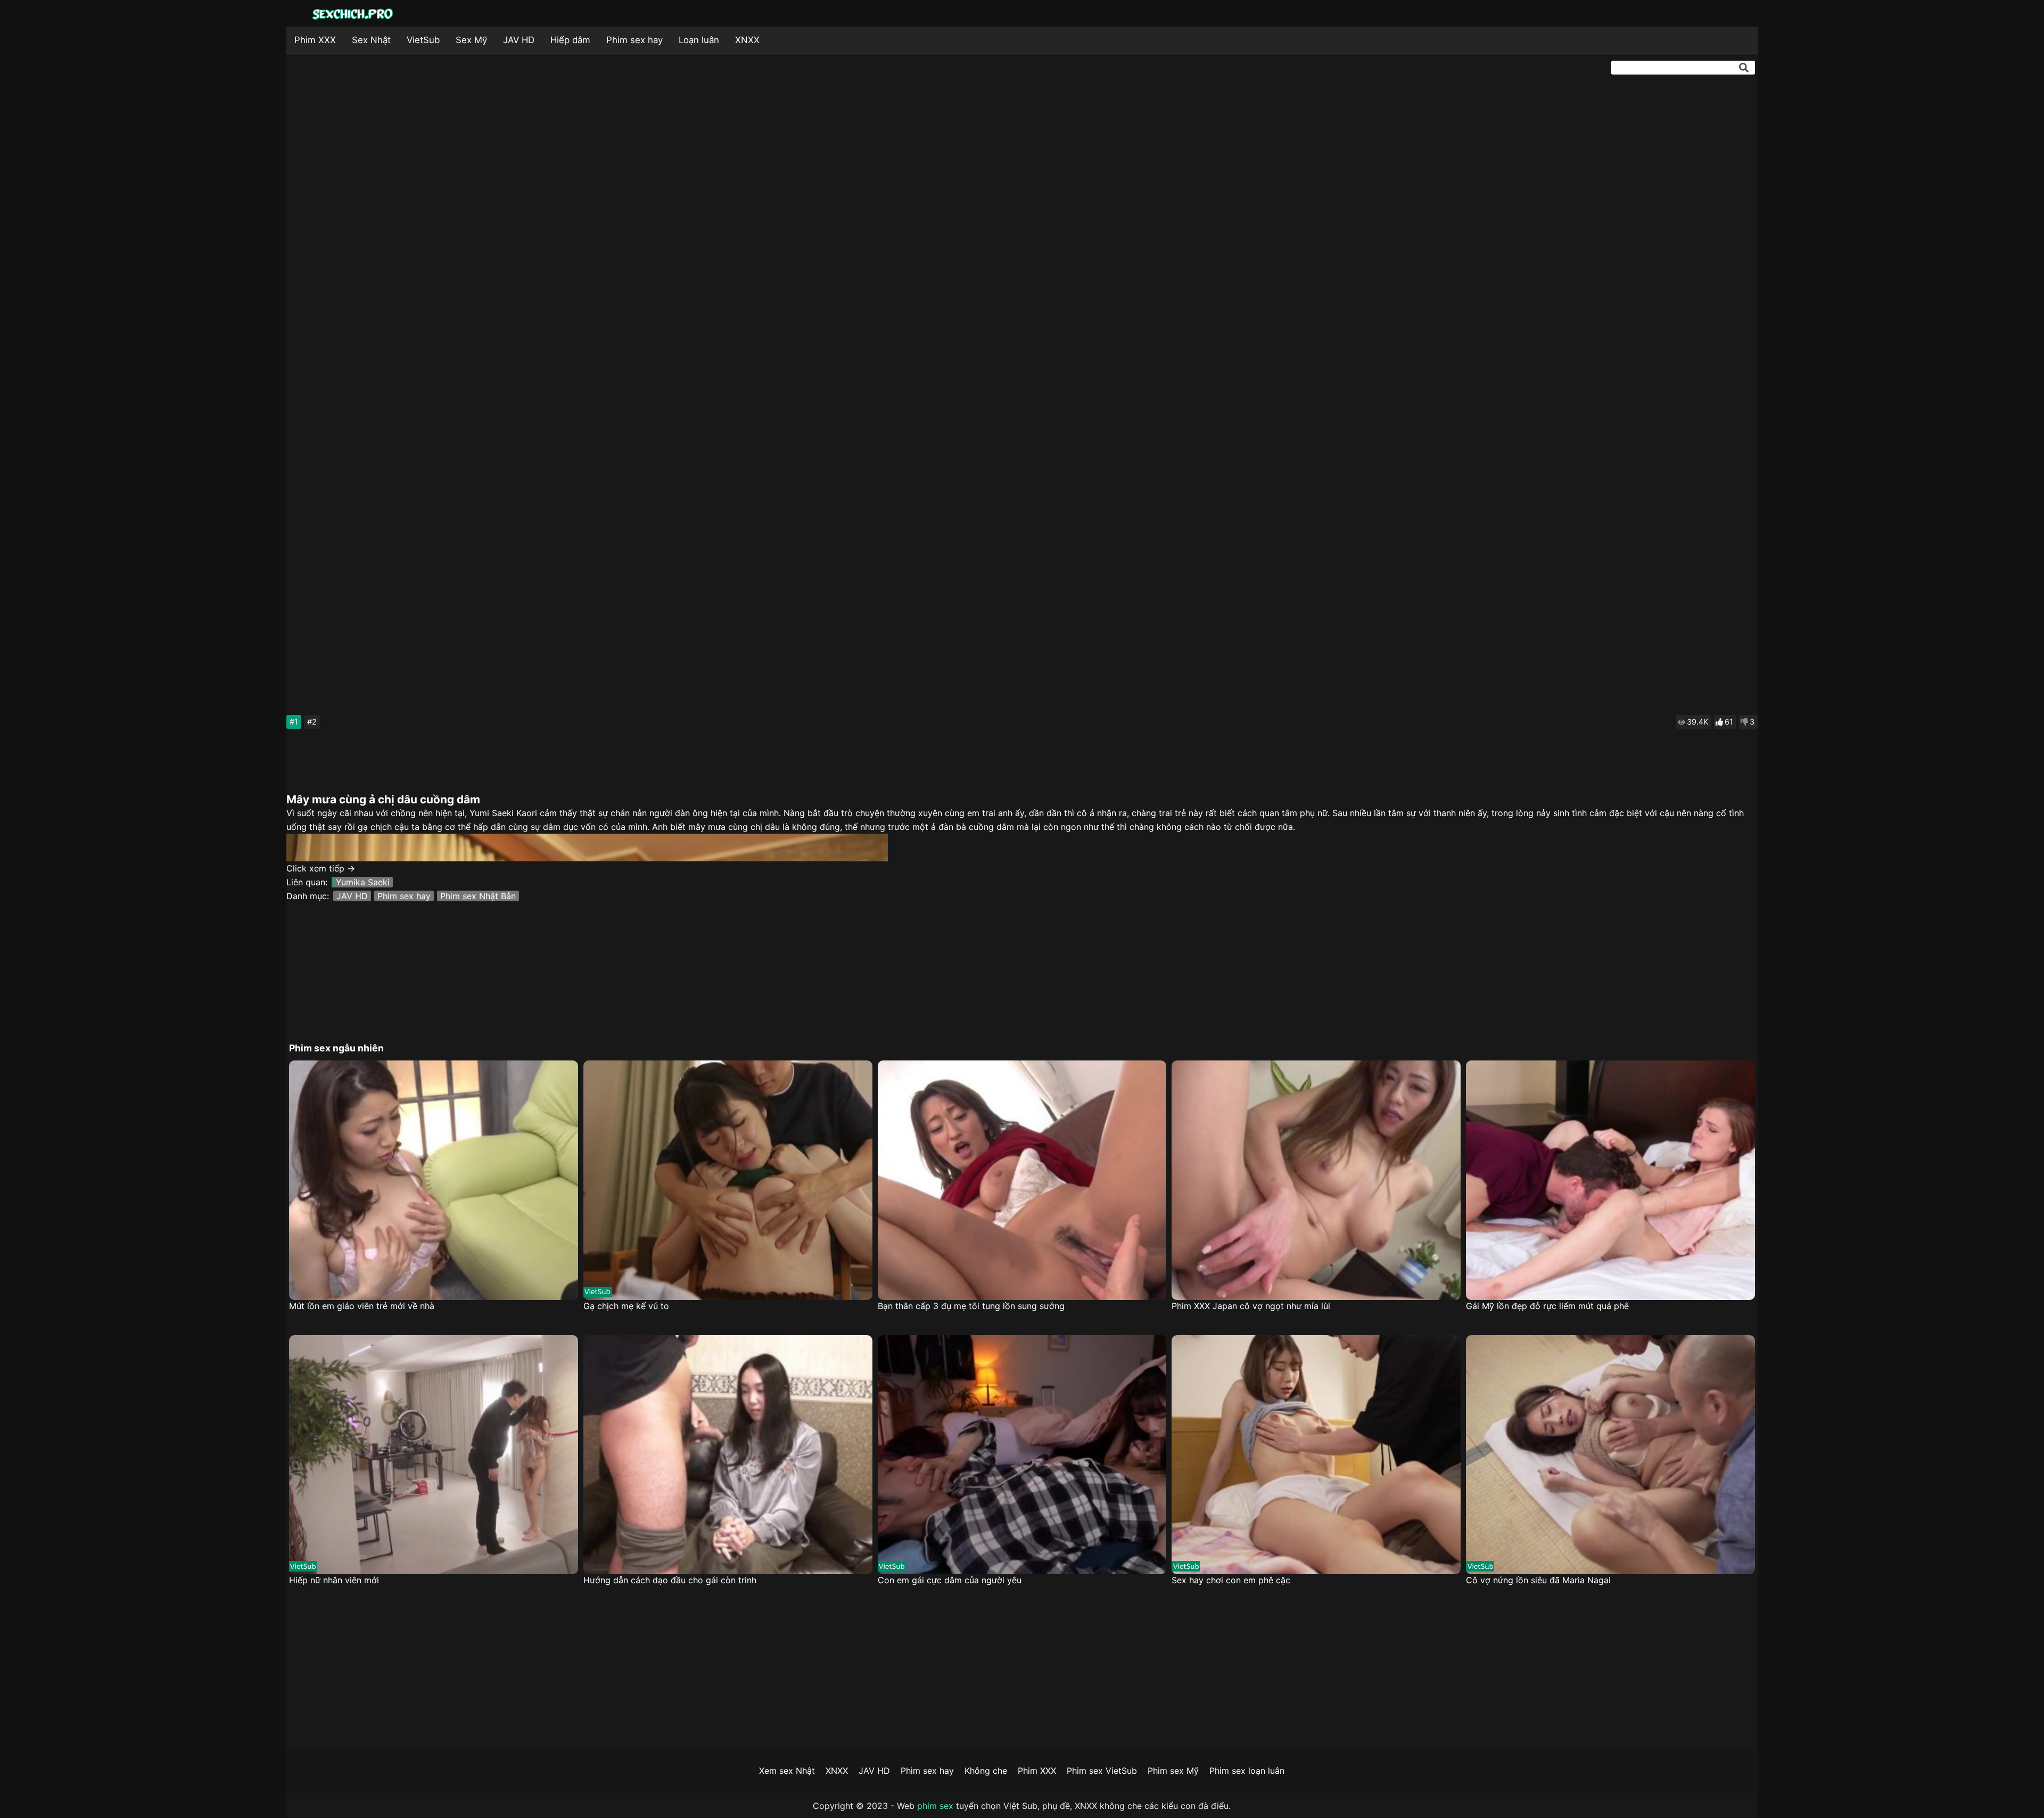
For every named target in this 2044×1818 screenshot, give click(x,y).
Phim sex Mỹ (1173, 1771)
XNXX (747, 40)
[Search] (1744, 68)
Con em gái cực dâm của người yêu (950, 1580)
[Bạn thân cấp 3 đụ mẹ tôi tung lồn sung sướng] (1022, 1180)
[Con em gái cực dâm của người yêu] (1022, 1455)
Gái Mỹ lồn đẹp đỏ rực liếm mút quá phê (1547, 1306)
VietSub (423, 40)
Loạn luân (699, 40)
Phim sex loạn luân (1247, 1771)
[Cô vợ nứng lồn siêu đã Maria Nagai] (1610, 1455)
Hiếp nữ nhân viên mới (334, 1580)
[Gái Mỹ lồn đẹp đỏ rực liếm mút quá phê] (1610, 1180)
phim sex (935, 1806)
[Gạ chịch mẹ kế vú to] (728, 1180)
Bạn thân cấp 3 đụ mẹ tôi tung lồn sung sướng (971, 1306)
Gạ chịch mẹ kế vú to (626, 1306)
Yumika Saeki (363, 882)
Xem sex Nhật (787, 1771)
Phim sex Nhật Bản (478, 896)
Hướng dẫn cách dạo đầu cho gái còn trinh (670, 1580)
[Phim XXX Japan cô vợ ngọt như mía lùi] (1316, 1180)
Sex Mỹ (471, 40)
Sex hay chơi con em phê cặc (1231, 1580)
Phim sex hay (634, 40)
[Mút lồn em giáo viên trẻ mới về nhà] (434, 1180)
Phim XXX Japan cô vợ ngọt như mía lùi (1251, 1306)
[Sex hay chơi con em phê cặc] (1316, 1455)
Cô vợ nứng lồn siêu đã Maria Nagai (1538, 1580)
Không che (986, 1771)
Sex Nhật (371, 40)
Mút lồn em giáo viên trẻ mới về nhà (362, 1306)
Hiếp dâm (570, 40)
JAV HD (519, 40)
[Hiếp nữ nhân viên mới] (434, 1455)
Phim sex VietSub (1102, 1771)
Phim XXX (315, 40)
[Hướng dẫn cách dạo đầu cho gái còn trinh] (728, 1455)
